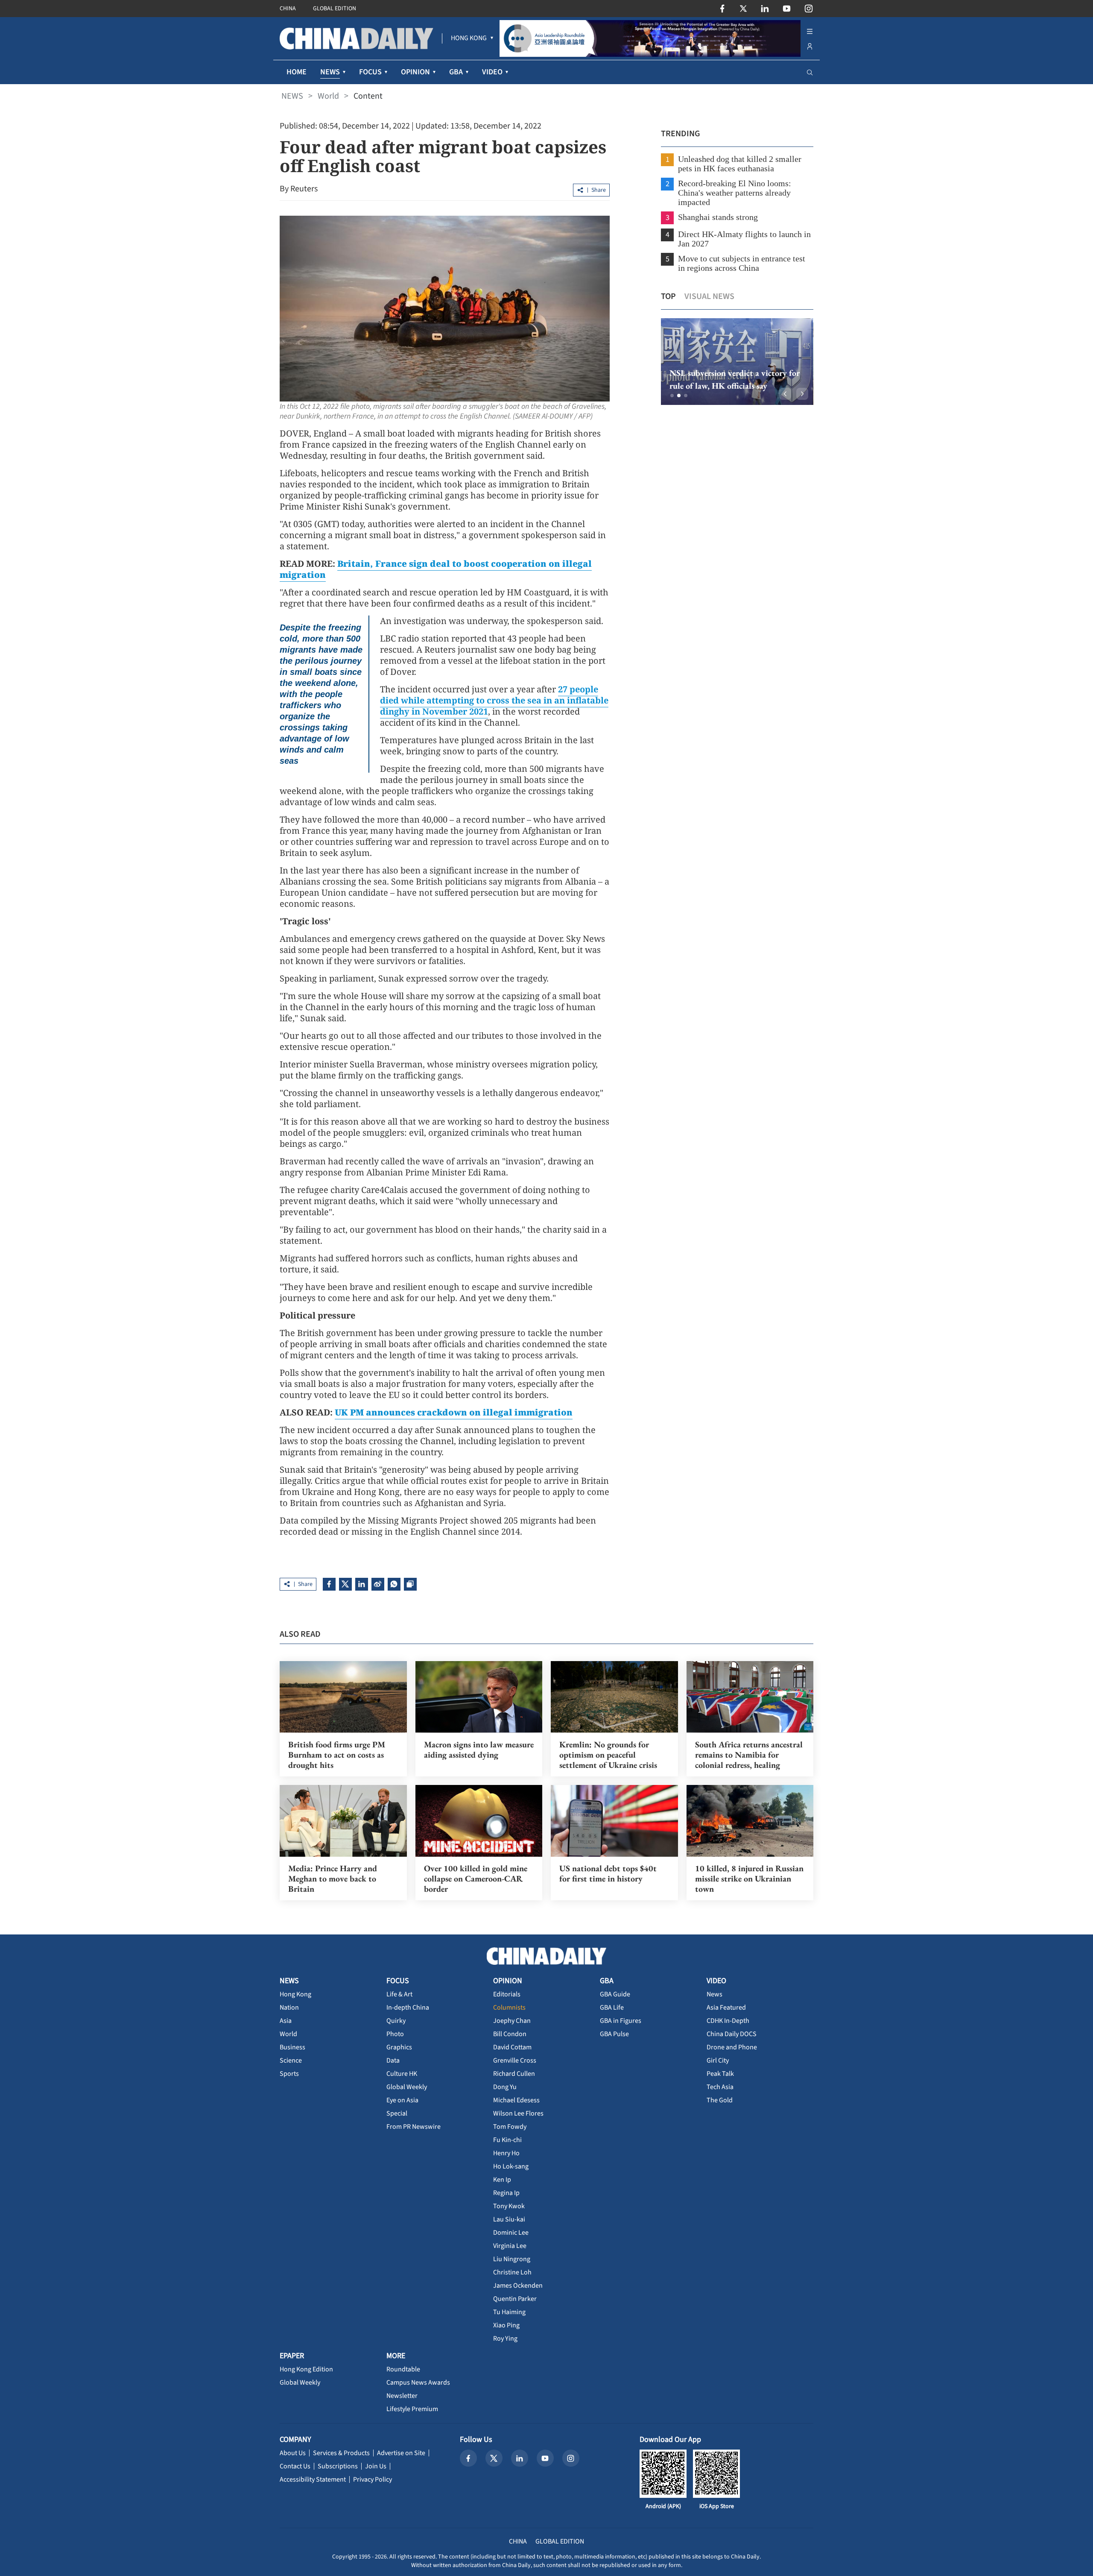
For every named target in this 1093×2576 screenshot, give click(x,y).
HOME (297, 72)
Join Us (376, 2466)
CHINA (288, 9)
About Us (293, 2453)
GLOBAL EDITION (335, 9)
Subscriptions (338, 2466)
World (328, 96)
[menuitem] (469, 38)
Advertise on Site (401, 2453)
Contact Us (295, 2466)
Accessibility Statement (313, 2479)
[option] (737, 362)
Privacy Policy (373, 2479)
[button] (672, 396)
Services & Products (341, 2453)
